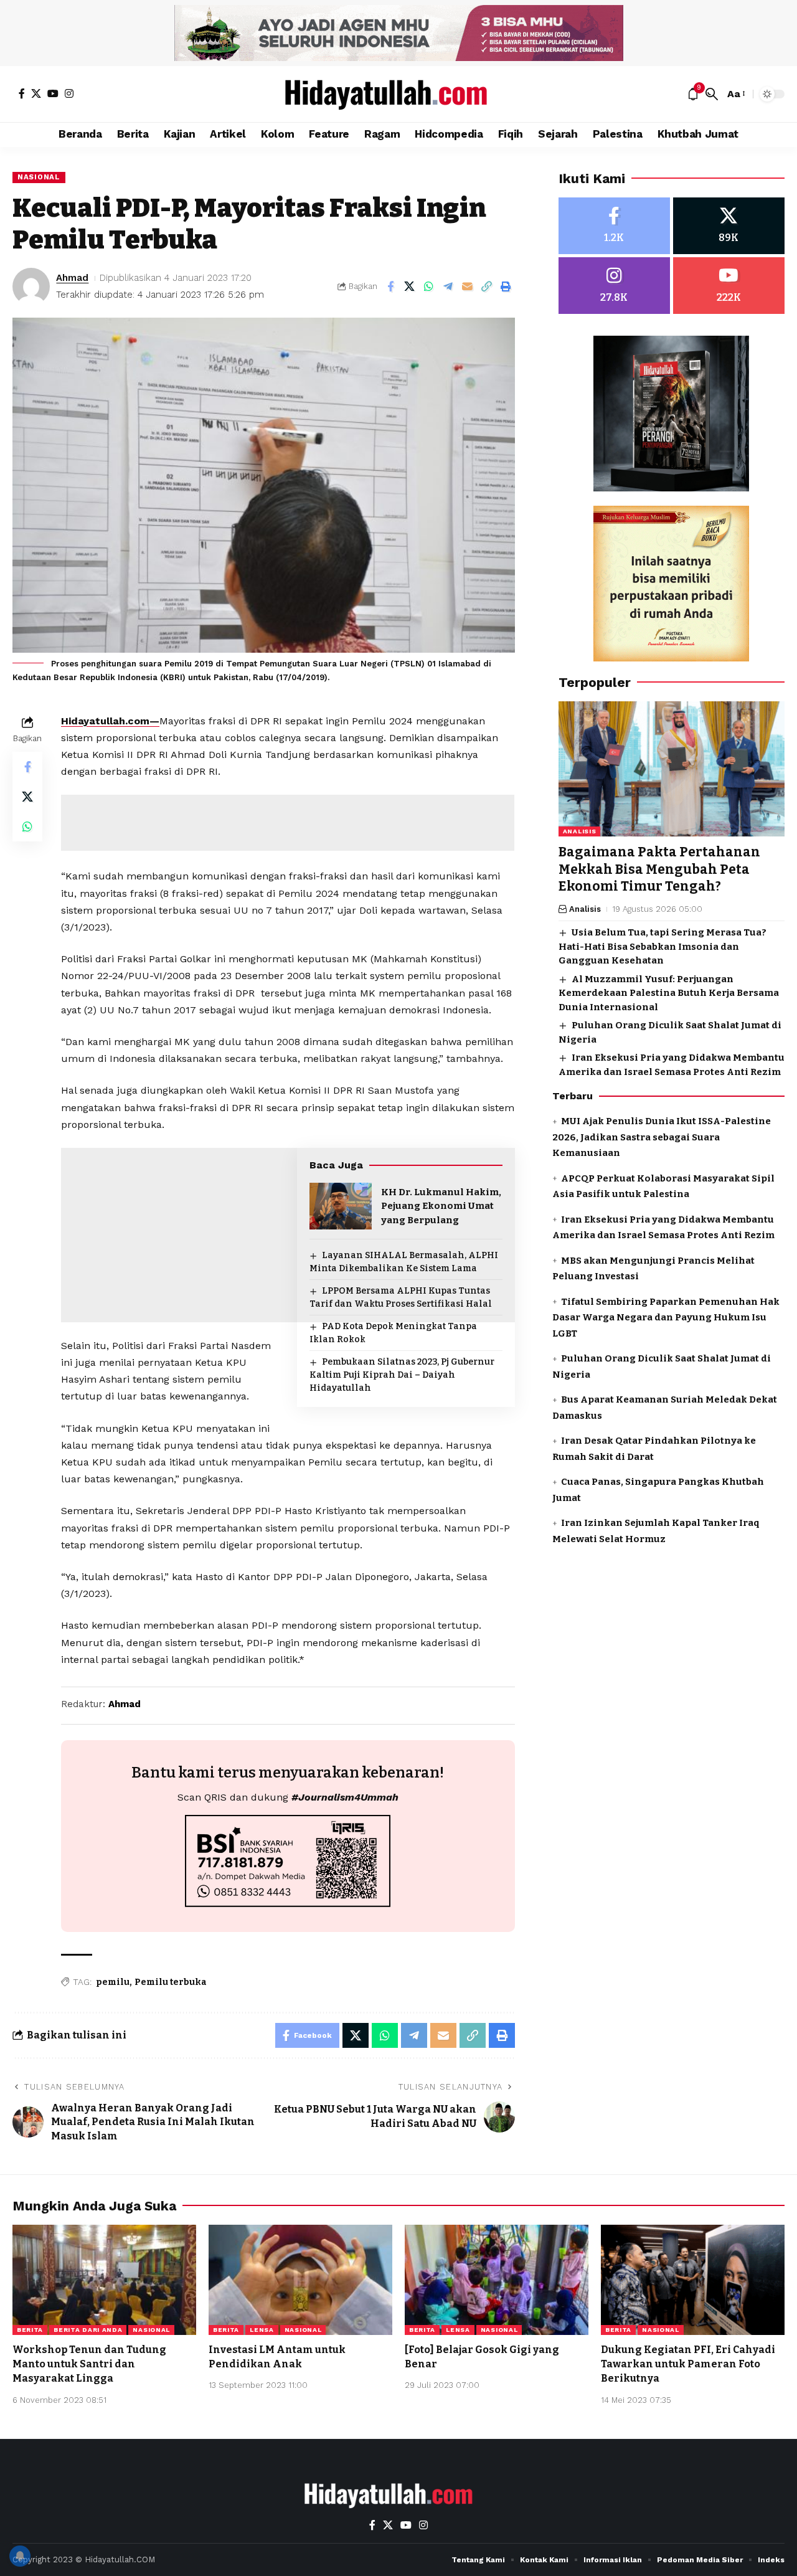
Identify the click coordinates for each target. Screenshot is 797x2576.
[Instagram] (69, 93)
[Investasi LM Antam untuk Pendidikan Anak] (300, 2280)
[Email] (468, 286)
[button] (712, 94)
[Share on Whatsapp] (429, 286)
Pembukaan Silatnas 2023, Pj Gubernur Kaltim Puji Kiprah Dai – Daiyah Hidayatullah (402, 1375)
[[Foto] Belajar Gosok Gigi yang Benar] (497, 2280)
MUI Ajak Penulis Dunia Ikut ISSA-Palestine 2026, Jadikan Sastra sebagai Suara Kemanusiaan (662, 1138)
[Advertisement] (288, 823)
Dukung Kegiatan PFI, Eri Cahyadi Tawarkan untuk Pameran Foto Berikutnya (688, 2364)
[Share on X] (410, 286)
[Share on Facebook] (390, 286)
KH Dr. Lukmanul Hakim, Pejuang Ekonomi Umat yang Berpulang (441, 1206)
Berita (30, 2330)
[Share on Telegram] (448, 286)
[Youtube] (729, 286)
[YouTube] (53, 93)
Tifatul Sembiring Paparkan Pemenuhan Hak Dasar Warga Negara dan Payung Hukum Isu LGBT (666, 1318)
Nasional (39, 177)
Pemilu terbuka (171, 1982)
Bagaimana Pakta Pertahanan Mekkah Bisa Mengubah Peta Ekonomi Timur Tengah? (659, 870)
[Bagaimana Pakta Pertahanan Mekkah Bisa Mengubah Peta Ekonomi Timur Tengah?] (672, 769)
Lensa (262, 2330)
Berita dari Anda (88, 2330)
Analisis (580, 832)
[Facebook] (22, 93)
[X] (36, 93)
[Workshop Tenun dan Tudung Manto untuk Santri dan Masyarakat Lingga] (104, 2280)
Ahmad (72, 278)
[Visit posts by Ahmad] (31, 286)
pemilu (113, 1982)
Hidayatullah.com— (110, 721)
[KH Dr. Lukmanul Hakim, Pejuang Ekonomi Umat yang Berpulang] (341, 1206)
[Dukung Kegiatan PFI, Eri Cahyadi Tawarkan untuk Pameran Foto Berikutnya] (693, 2280)
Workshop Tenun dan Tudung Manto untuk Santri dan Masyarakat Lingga (89, 2364)
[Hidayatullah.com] (398, 94)
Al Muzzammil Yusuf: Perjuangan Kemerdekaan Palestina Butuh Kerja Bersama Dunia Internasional (669, 993)
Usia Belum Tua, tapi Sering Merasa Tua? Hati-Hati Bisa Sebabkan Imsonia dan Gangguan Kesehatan (663, 947)
